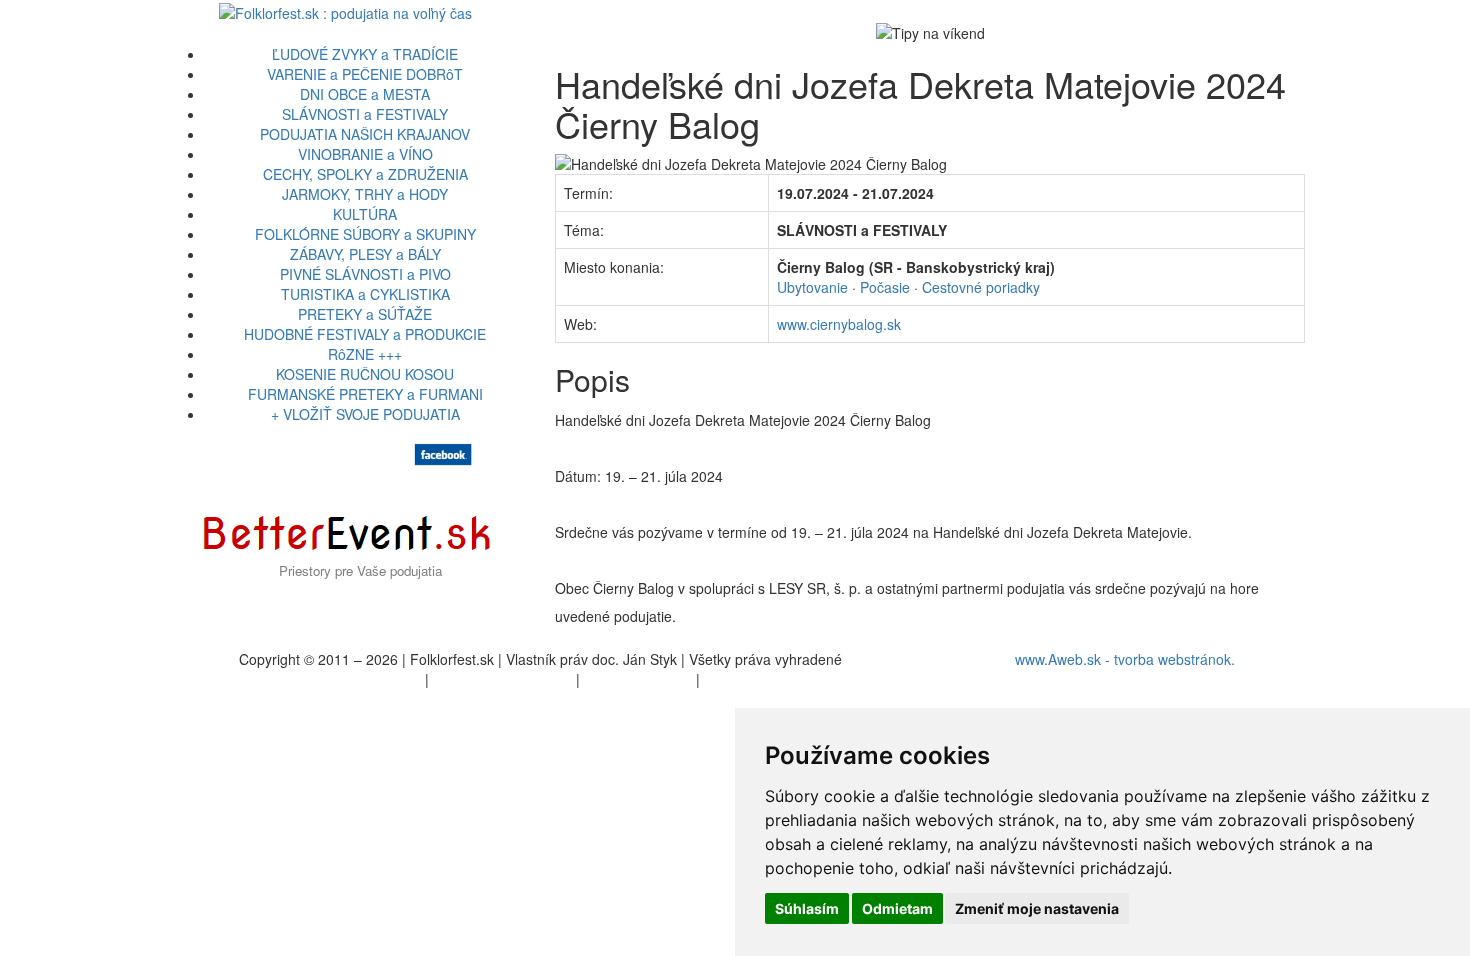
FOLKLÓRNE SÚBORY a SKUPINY (365, 234)
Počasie (885, 287)
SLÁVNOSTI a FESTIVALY (365, 114)
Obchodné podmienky (502, 679)
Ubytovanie (812, 287)
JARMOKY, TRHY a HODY (365, 194)
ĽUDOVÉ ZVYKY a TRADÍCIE (365, 54)
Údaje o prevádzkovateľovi (337, 679)
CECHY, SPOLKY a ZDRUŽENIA (365, 174)
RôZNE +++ (365, 354)
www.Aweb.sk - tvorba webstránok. (1125, 659)
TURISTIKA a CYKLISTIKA (365, 294)
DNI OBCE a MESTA (365, 94)
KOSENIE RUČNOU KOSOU (365, 374)
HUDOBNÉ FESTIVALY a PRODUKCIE (365, 334)
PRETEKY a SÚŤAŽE (365, 314)
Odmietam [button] (897, 908)
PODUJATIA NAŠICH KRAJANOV (365, 134)
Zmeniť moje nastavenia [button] (1037, 908)
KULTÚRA (365, 214)
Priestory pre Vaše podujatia (360, 570)
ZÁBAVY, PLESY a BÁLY (365, 254)
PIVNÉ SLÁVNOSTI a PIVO (365, 274)
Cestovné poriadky (981, 287)
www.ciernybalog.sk (839, 324)
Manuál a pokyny (638, 679)
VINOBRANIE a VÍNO (365, 154)
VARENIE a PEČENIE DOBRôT (365, 74)
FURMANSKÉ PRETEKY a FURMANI (365, 394)
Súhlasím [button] (807, 908)
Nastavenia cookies (765, 679)
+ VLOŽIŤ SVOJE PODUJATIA (365, 414)
